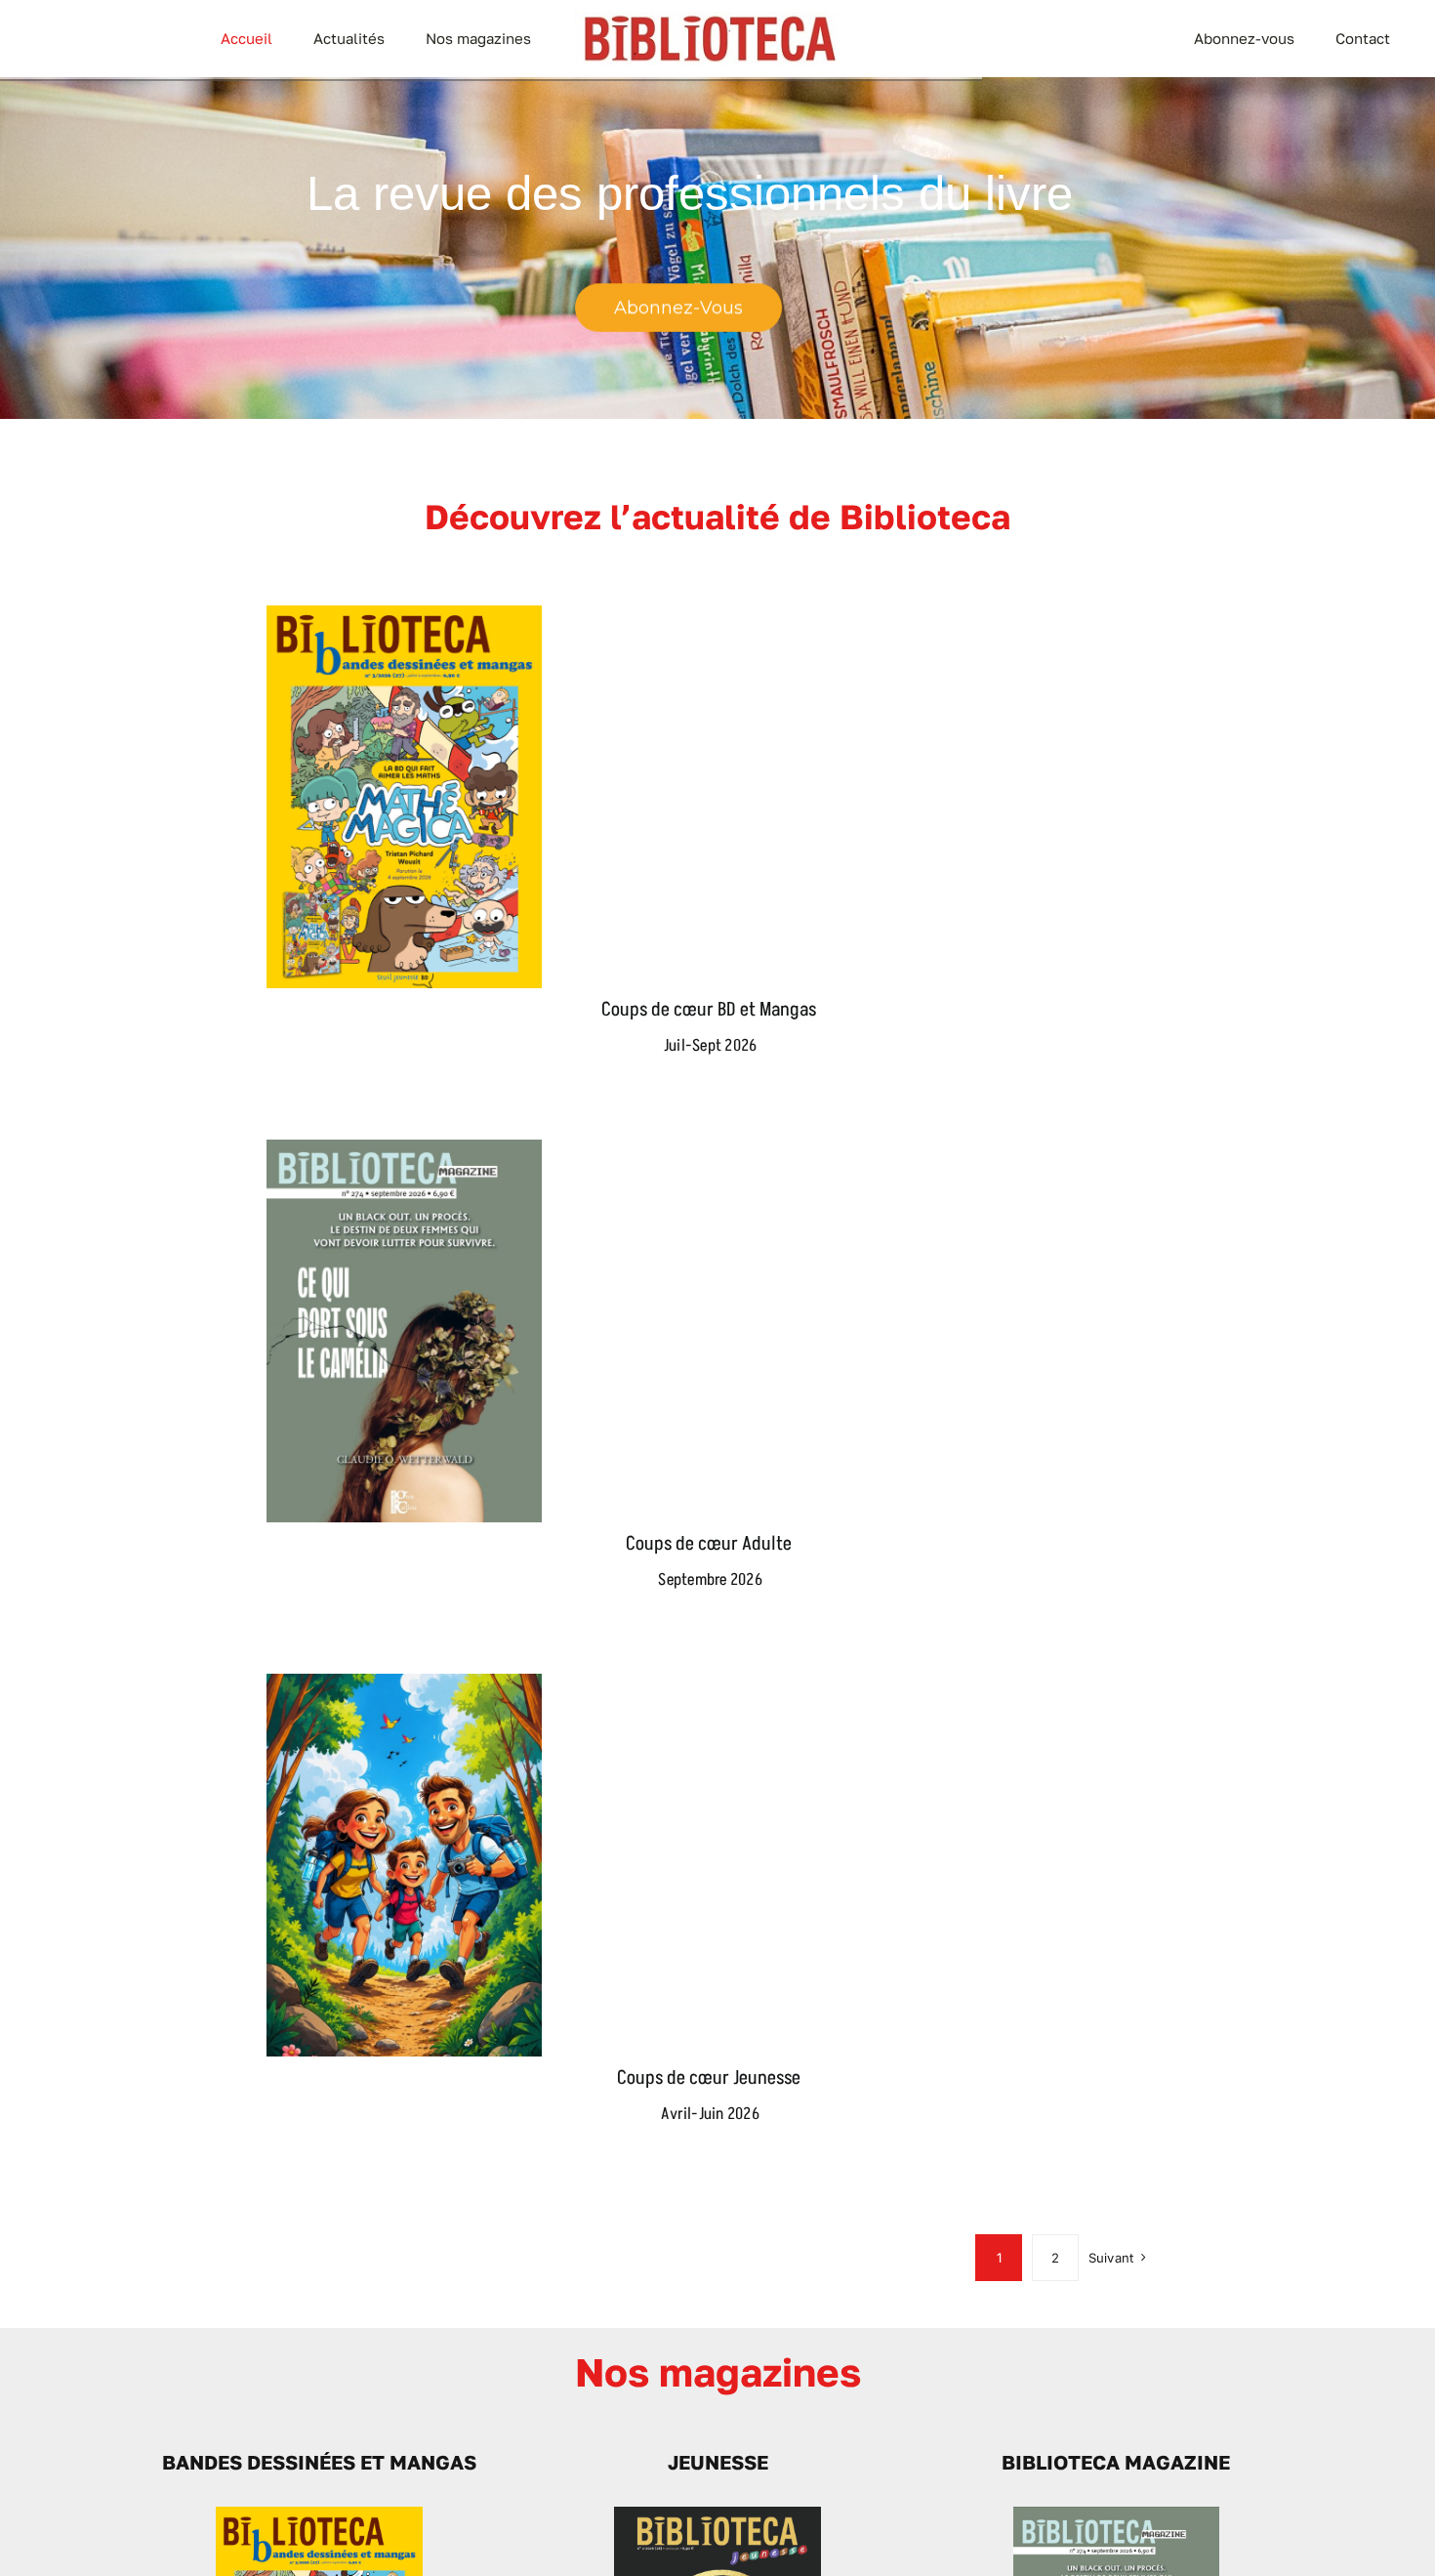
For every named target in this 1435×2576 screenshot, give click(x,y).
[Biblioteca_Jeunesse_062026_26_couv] (717, 2514)
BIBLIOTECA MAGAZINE (1116, 2462)
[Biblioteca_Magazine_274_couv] (1116, 2514)
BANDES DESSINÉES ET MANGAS (319, 2462)
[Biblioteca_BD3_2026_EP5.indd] (319, 2514)
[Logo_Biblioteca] (710, 20)
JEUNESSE (718, 2462)
